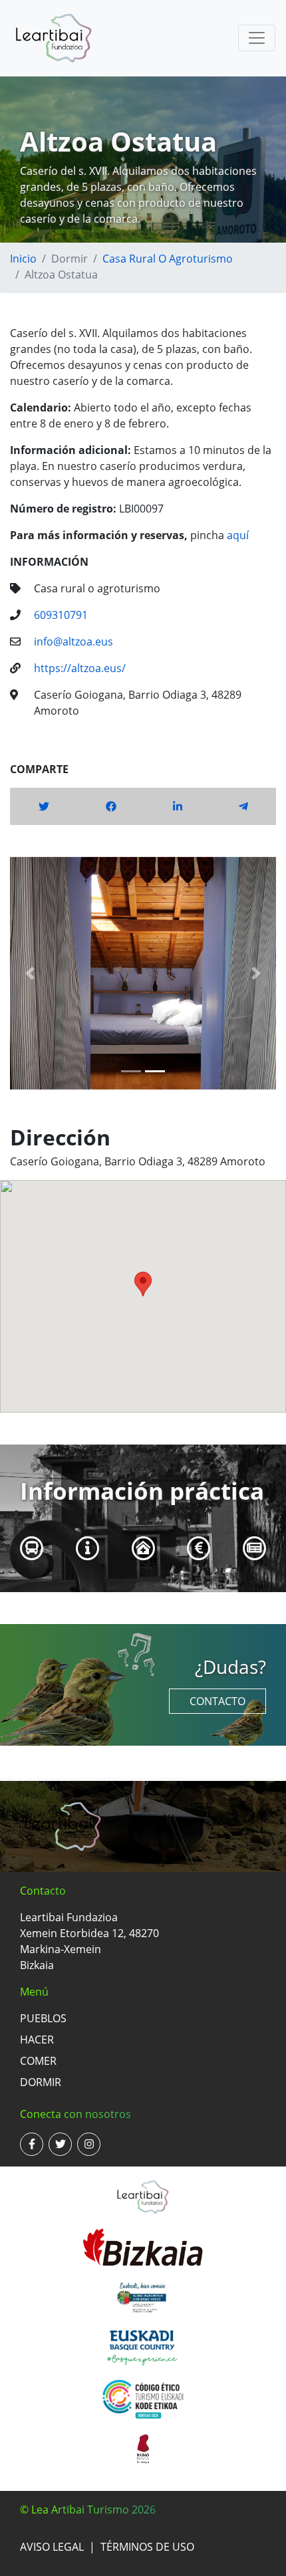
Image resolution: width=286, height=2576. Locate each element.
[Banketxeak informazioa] (199, 1548)
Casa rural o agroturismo (168, 259)
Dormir (41, 2082)
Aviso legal (52, 2547)
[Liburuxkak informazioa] (254, 1548)
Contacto (217, 1701)
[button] (30, 973)
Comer (38, 2061)
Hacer (37, 2040)
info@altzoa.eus (73, 642)
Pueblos (43, 2018)
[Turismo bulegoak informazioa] (88, 1548)
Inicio (23, 259)
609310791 (61, 615)
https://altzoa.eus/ (80, 668)
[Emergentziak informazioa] (143, 1548)
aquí (238, 535)
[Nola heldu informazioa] (32, 1548)
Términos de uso (147, 2547)
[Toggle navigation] (257, 38)
